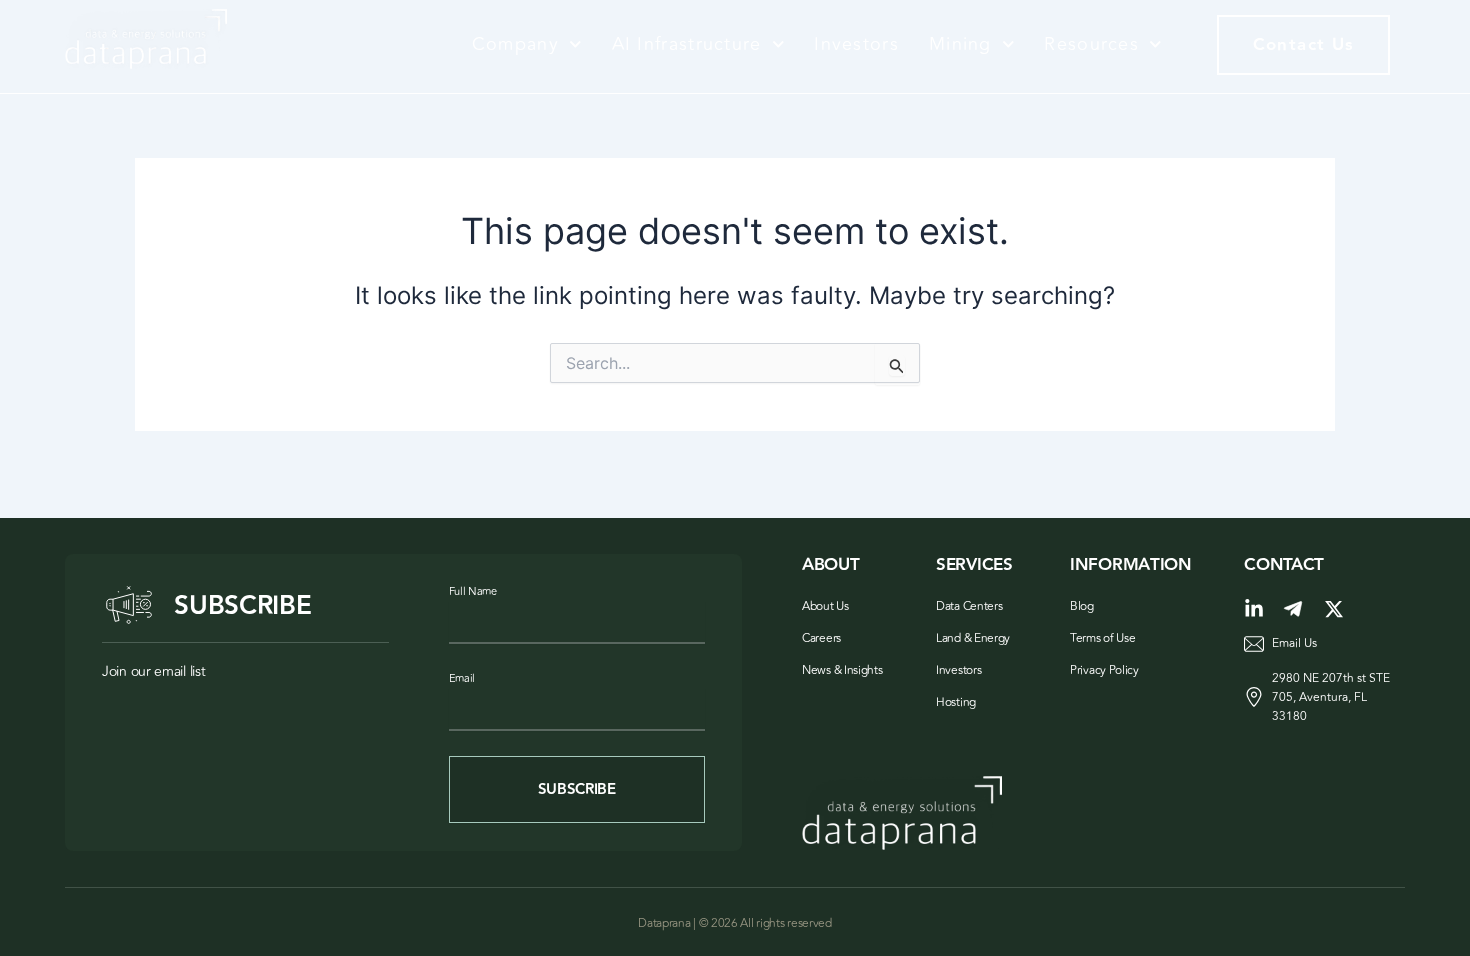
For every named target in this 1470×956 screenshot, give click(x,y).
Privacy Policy (1104, 670)
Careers (821, 638)
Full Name (473, 591)
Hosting (956, 702)
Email (462, 678)
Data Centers (969, 606)
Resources (1091, 44)
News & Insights (842, 670)
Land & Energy (973, 638)
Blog (1082, 606)
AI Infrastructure (687, 44)
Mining (960, 44)
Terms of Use (1102, 638)
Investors (856, 44)
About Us (825, 606)
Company (515, 44)
